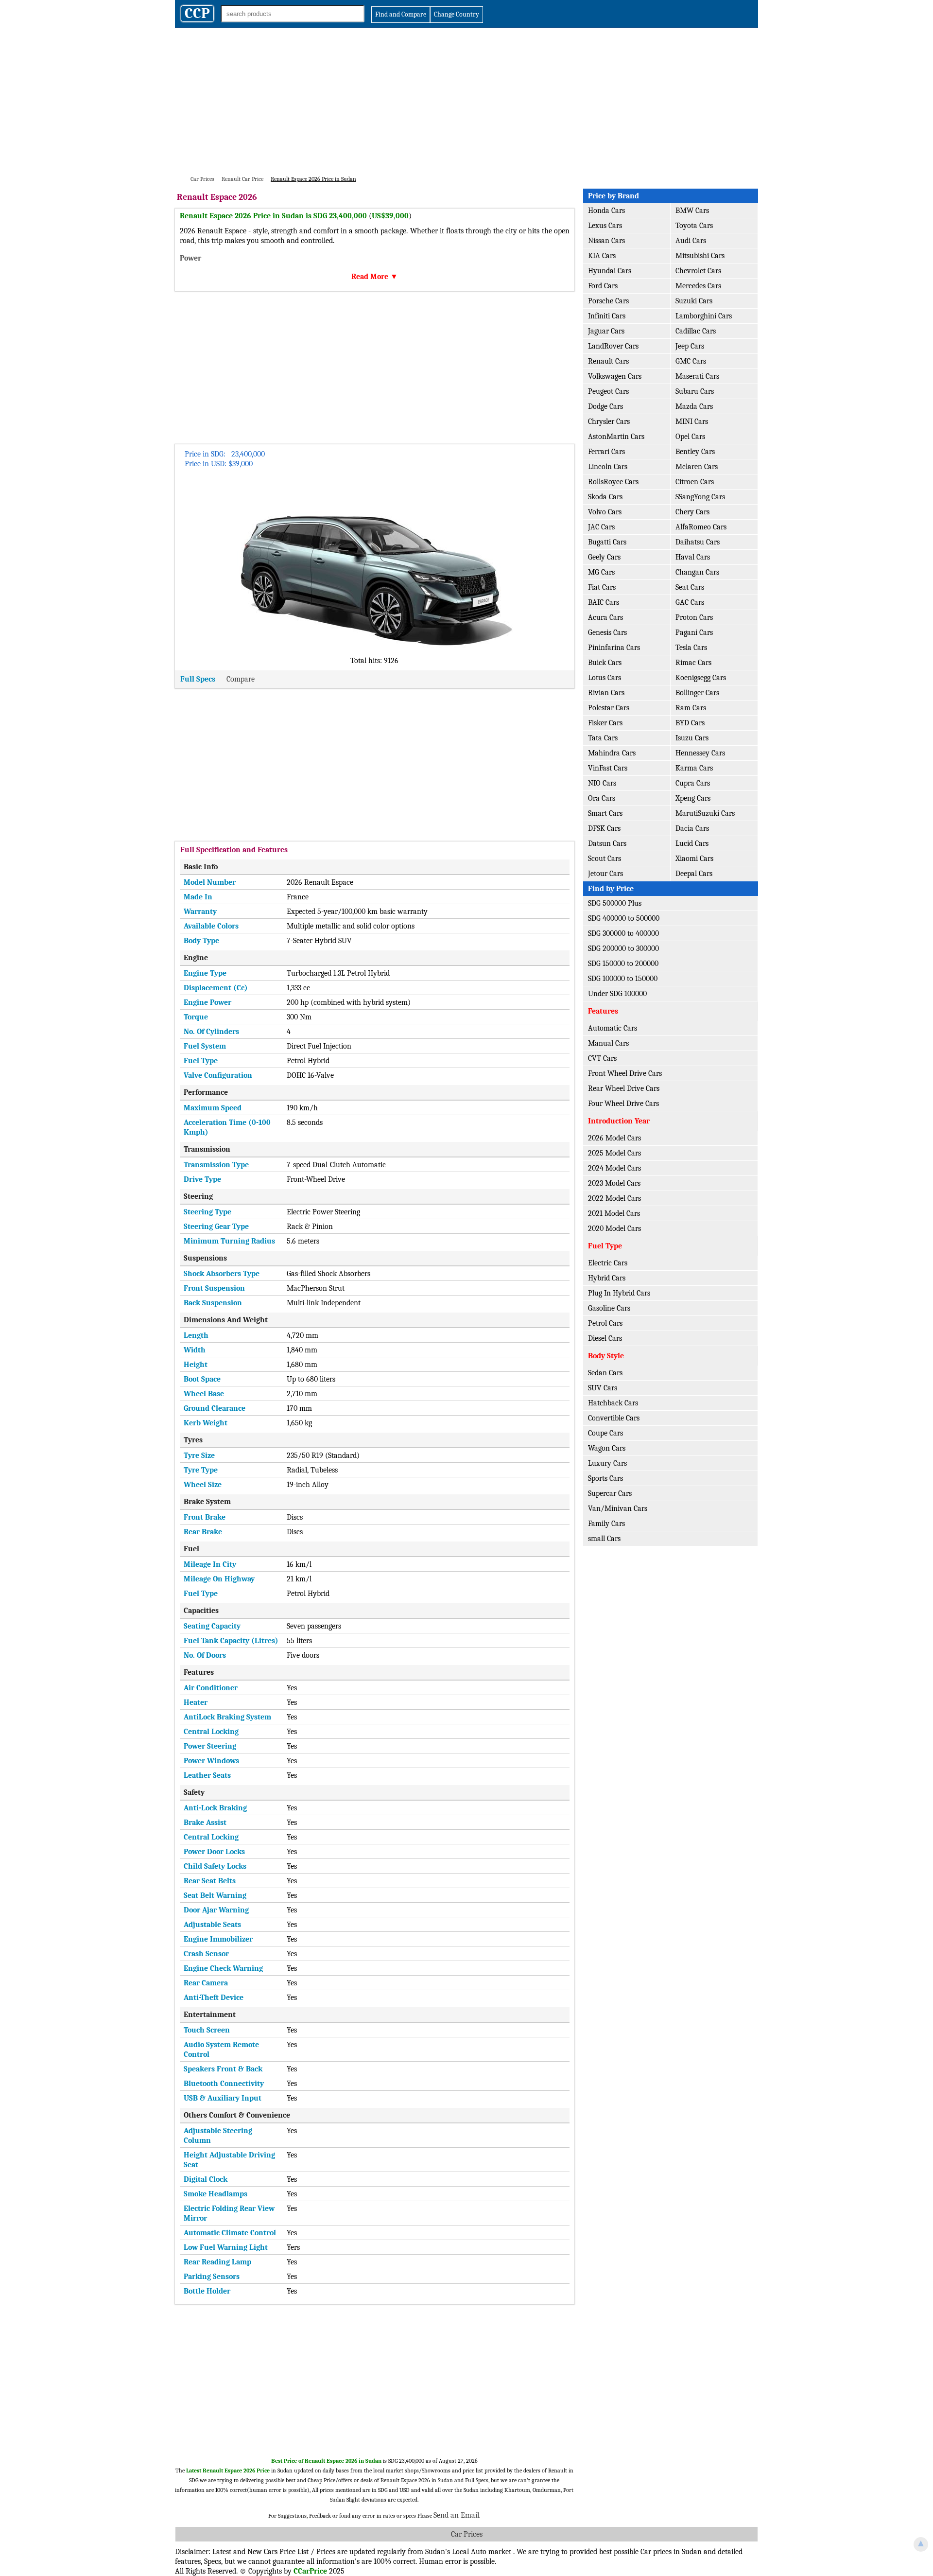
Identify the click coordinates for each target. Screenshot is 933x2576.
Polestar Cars (609, 708)
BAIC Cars (604, 602)
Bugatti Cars (607, 542)
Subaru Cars (695, 391)
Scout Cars (605, 859)
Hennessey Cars (700, 753)
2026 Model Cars (614, 1138)
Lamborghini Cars (704, 316)
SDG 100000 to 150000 (623, 979)
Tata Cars (603, 738)
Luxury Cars (607, 1463)
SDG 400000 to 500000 (624, 918)
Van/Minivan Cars (618, 1508)
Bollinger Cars (697, 693)
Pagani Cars (694, 632)
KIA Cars (602, 256)
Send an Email (456, 2515)
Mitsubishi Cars (700, 256)
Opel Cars (690, 437)
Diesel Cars (605, 1338)
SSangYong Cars (700, 497)
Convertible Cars (614, 1418)
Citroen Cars (695, 482)
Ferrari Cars (606, 452)
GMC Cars (691, 361)
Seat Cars (690, 587)
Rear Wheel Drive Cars (624, 1088)
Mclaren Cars (697, 467)
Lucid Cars (692, 843)
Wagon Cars (607, 1448)
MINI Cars (692, 421)
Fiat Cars (602, 587)
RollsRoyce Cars (613, 482)
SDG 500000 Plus (615, 903)
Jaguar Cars (606, 331)
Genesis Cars (607, 632)
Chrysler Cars (609, 421)
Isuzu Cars (692, 738)
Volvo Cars (605, 512)
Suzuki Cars (694, 301)
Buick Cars (605, 663)
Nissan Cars (606, 241)
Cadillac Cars (696, 331)
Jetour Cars (605, 874)
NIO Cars (602, 783)
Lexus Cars (605, 226)
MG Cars (601, 572)
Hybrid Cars (607, 1278)
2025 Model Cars (614, 1153)
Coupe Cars (605, 1433)
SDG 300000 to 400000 (623, 933)
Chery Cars (692, 512)
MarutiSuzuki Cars (705, 813)
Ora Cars (602, 798)
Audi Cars (691, 241)
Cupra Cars (693, 783)
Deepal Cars (694, 874)
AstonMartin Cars (616, 437)
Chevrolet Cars (698, 271)
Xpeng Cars (693, 798)
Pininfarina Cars (614, 648)
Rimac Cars (693, 663)
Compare (241, 679)
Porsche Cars (608, 301)
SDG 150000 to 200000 (623, 964)
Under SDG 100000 (617, 994)
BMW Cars (692, 210)
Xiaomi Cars (694, 859)
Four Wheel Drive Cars (623, 1104)
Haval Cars (693, 557)
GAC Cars (690, 602)
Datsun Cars (607, 843)
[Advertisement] (466, 101)
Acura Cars (605, 617)
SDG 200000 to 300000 (623, 948)
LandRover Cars (613, 346)
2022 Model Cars (614, 1198)
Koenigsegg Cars (701, 678)
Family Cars (606, 1524)
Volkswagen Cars (615, 376)
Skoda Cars (605, 497)
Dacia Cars (692, 828)
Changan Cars (697, 572)
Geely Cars (604, 557)
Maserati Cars (697, 376)
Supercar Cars (610, 1493)
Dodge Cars (605, 406)
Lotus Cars (605, 678)
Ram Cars (691, 708)
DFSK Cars (604, 828)
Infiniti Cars (607, 316)
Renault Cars (608, 361)
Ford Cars (603, 286)
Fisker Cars (605, 723)
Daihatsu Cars (698, 542)
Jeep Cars (690, 346)
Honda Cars (606, 210)
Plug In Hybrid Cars (619, 1293)
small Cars (604, 1539)
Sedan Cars (605, 1373)
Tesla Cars (691, 648)
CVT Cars (602, 1058)
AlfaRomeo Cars (701, 527)
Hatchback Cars (613, 1403)
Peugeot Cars (608, 391)
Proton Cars (694, 617)
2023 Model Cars (614, 1183)
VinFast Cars (608, 768)
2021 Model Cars (614, 1213)
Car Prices (467, 2534)
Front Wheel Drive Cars (625, 1073)
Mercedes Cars (698, 286)
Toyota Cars (694, 226)
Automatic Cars (613, 1028)
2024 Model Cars (614, 1168)
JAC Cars (601, 527)
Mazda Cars (694, 406)
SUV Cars (603, 1388)
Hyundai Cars (610, 271)
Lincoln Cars (608, 467)
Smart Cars (605, 813)
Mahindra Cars (612, 753)
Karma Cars (694, 768)
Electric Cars (608, 1263)
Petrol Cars (605, 1323)
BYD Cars (690, 723)
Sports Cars (605, 1478)
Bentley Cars (695, 452)
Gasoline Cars (609, 1308)
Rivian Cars (606, 693)
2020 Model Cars (614, 1228)
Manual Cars (608, 1043)
